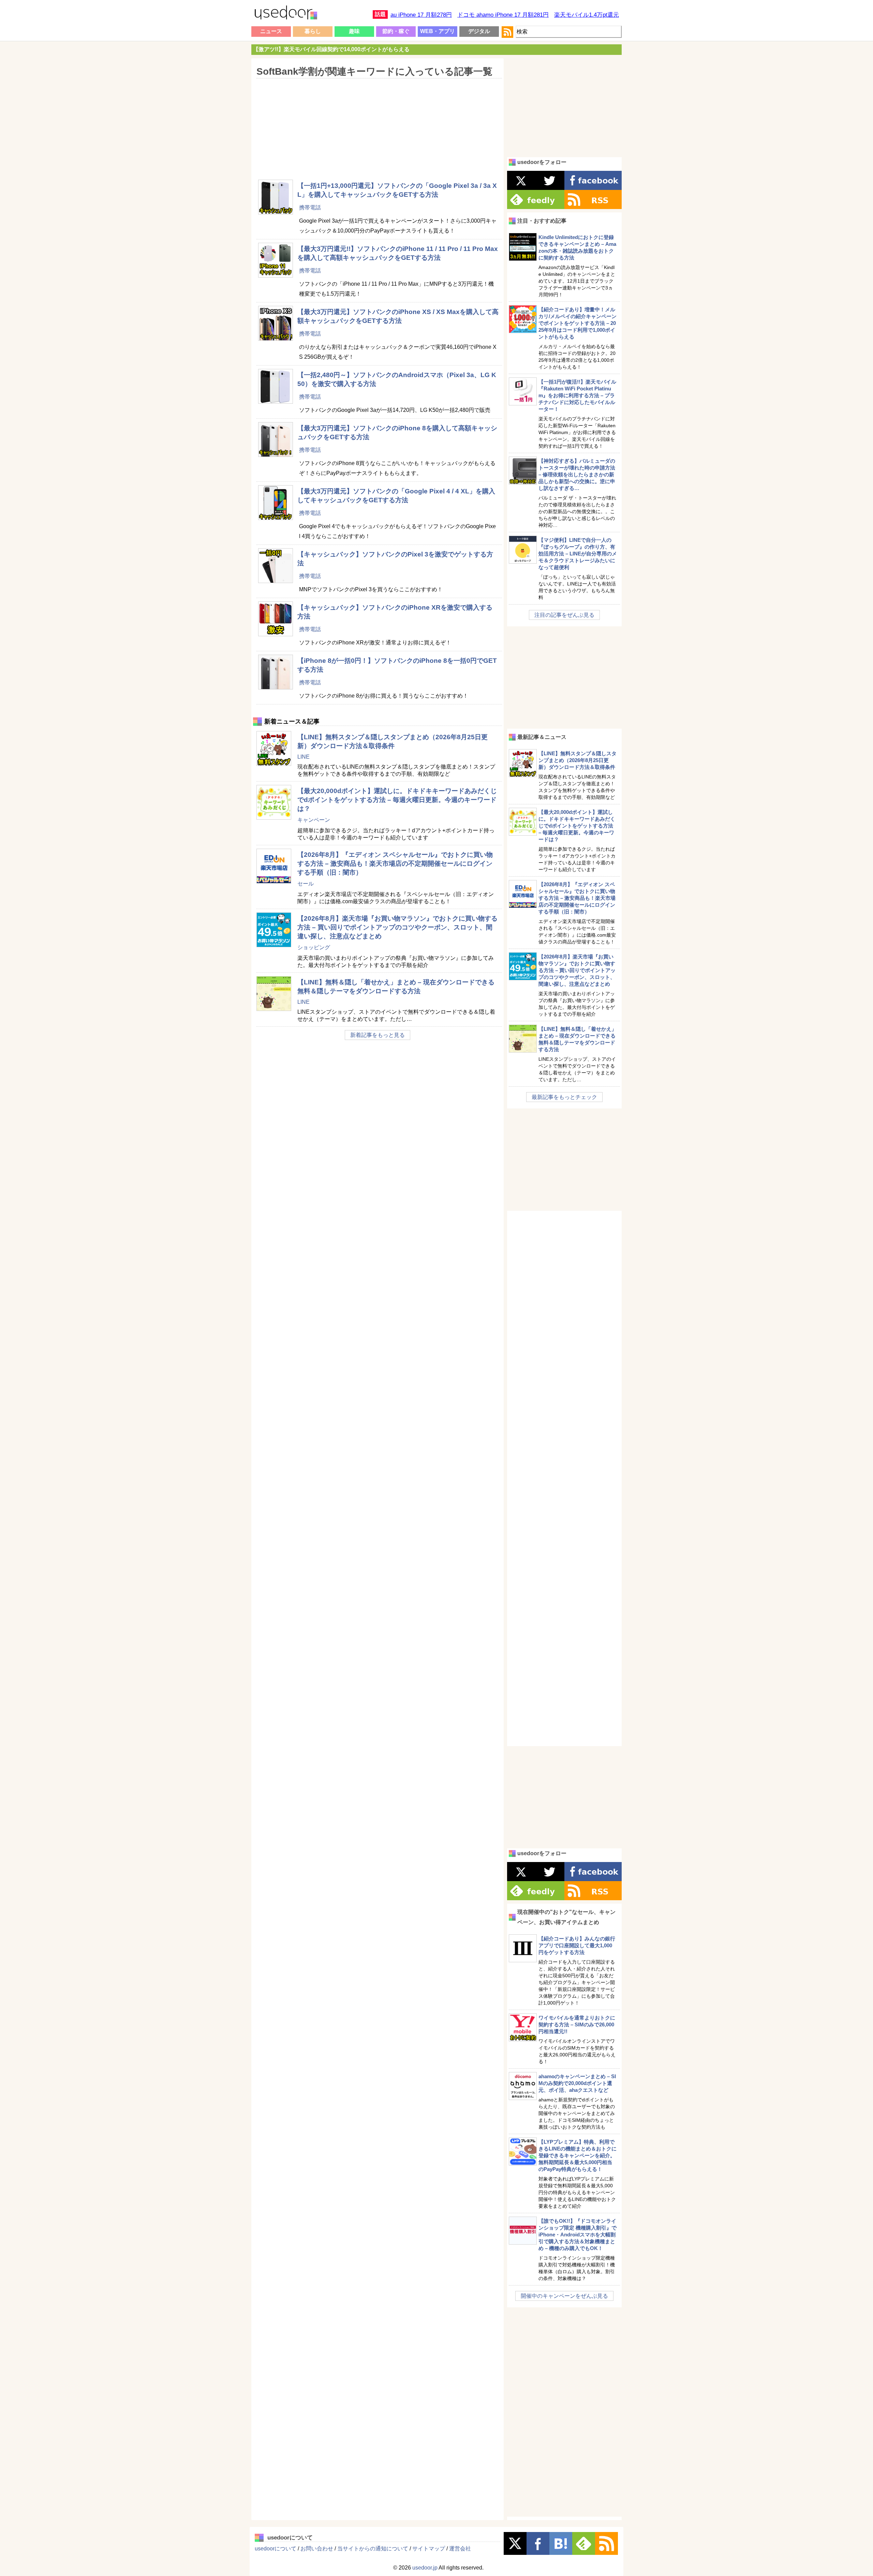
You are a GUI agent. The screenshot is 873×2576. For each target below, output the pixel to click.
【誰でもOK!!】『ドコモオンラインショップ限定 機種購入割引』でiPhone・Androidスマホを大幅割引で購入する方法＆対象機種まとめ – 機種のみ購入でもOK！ (578, 2235)
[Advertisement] (377, 124)
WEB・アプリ (438, 31)
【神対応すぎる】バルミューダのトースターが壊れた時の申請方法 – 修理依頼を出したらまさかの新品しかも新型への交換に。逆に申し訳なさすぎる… (577, 474)
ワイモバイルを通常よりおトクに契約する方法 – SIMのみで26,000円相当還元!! (577, 2024)
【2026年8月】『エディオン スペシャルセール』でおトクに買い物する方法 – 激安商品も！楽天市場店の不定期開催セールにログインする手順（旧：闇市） (395, 863)
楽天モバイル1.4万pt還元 (587, 15)
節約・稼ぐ (396, 31)
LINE (304, 757)
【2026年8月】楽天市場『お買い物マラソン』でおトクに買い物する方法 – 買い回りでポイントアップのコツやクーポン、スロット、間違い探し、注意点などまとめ (397, 927)
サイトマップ (429, 2549)
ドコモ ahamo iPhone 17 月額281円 (503, 15)
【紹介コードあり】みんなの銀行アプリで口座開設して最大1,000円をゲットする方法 (577, 1945)
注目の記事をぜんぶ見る (564, 615)
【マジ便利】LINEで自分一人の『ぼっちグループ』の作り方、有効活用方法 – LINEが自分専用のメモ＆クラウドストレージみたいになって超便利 (578, 554)
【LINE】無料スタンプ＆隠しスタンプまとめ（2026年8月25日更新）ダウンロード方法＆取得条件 (578, 760)
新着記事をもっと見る (378, 1035)
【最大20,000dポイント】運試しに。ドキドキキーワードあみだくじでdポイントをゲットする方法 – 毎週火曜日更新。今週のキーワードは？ (397, 800)
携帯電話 (310, 207)
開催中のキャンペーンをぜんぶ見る (564, 2296)
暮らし (313, 31)
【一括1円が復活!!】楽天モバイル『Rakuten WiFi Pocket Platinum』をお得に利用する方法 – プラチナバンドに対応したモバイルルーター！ (577, 395)
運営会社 (460, 2549)
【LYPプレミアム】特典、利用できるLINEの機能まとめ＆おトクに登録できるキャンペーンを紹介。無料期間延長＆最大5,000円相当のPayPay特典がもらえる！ (578, 2155)
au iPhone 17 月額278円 (421, 15)
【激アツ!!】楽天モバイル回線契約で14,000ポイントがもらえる (331, 49)
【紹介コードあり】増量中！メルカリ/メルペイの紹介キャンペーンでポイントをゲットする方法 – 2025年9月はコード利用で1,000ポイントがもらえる (578, 323)
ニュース (271, 31)
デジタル (479, 31)
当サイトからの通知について (373, 2549)
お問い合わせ (317, 2549)
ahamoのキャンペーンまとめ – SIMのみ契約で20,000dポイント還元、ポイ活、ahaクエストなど (577, 2083)
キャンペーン (314, 820)
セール (306, 884)
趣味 (354, 31)
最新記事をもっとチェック (564, 1097)
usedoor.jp (425, 2568)
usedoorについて (276, 2549)
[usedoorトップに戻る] (285, 14)
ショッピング (314, 947)
